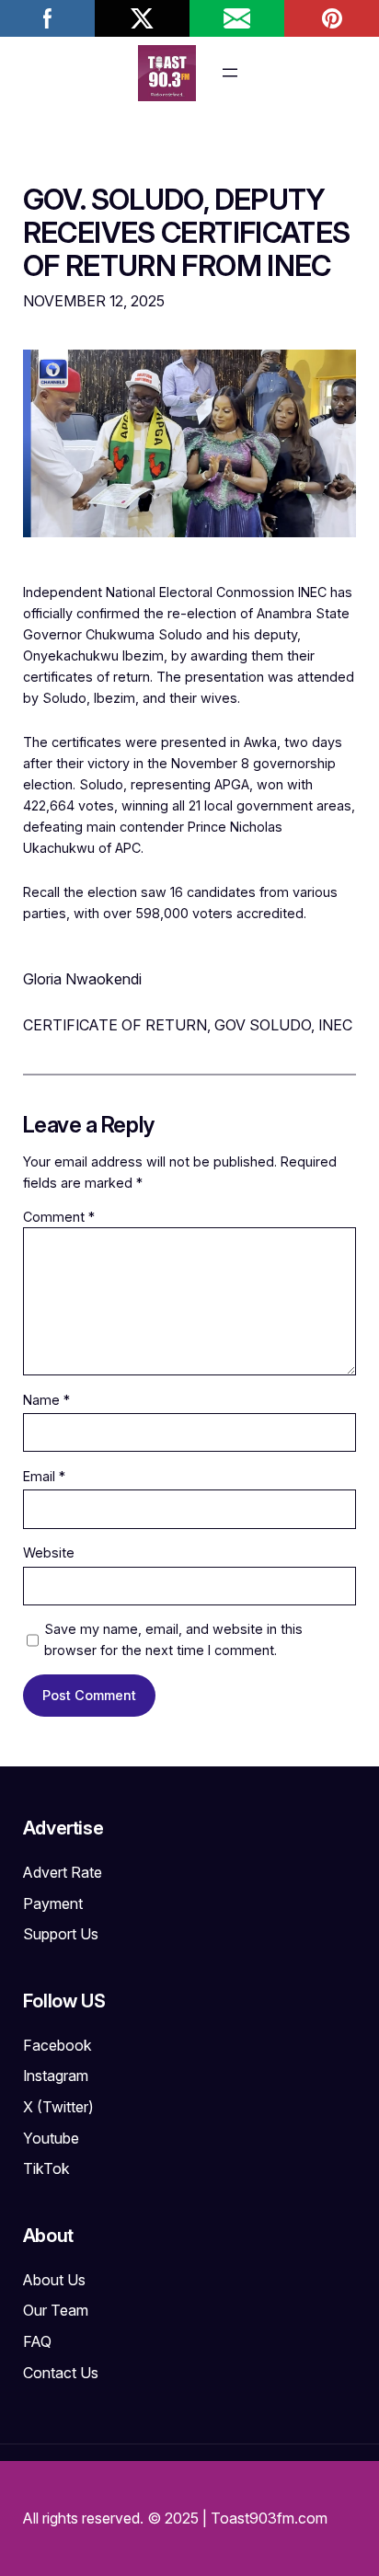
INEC (335, 1025)
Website (49, 1552)
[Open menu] (230, 73)
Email (44, 1476)
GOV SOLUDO (263, 1025)
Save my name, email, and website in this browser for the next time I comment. (173, 1639)
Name (46, 1400)
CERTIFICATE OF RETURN (115, 1025)
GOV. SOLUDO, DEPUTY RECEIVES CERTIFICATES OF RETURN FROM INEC (187, 233)
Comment (59, 1217)
